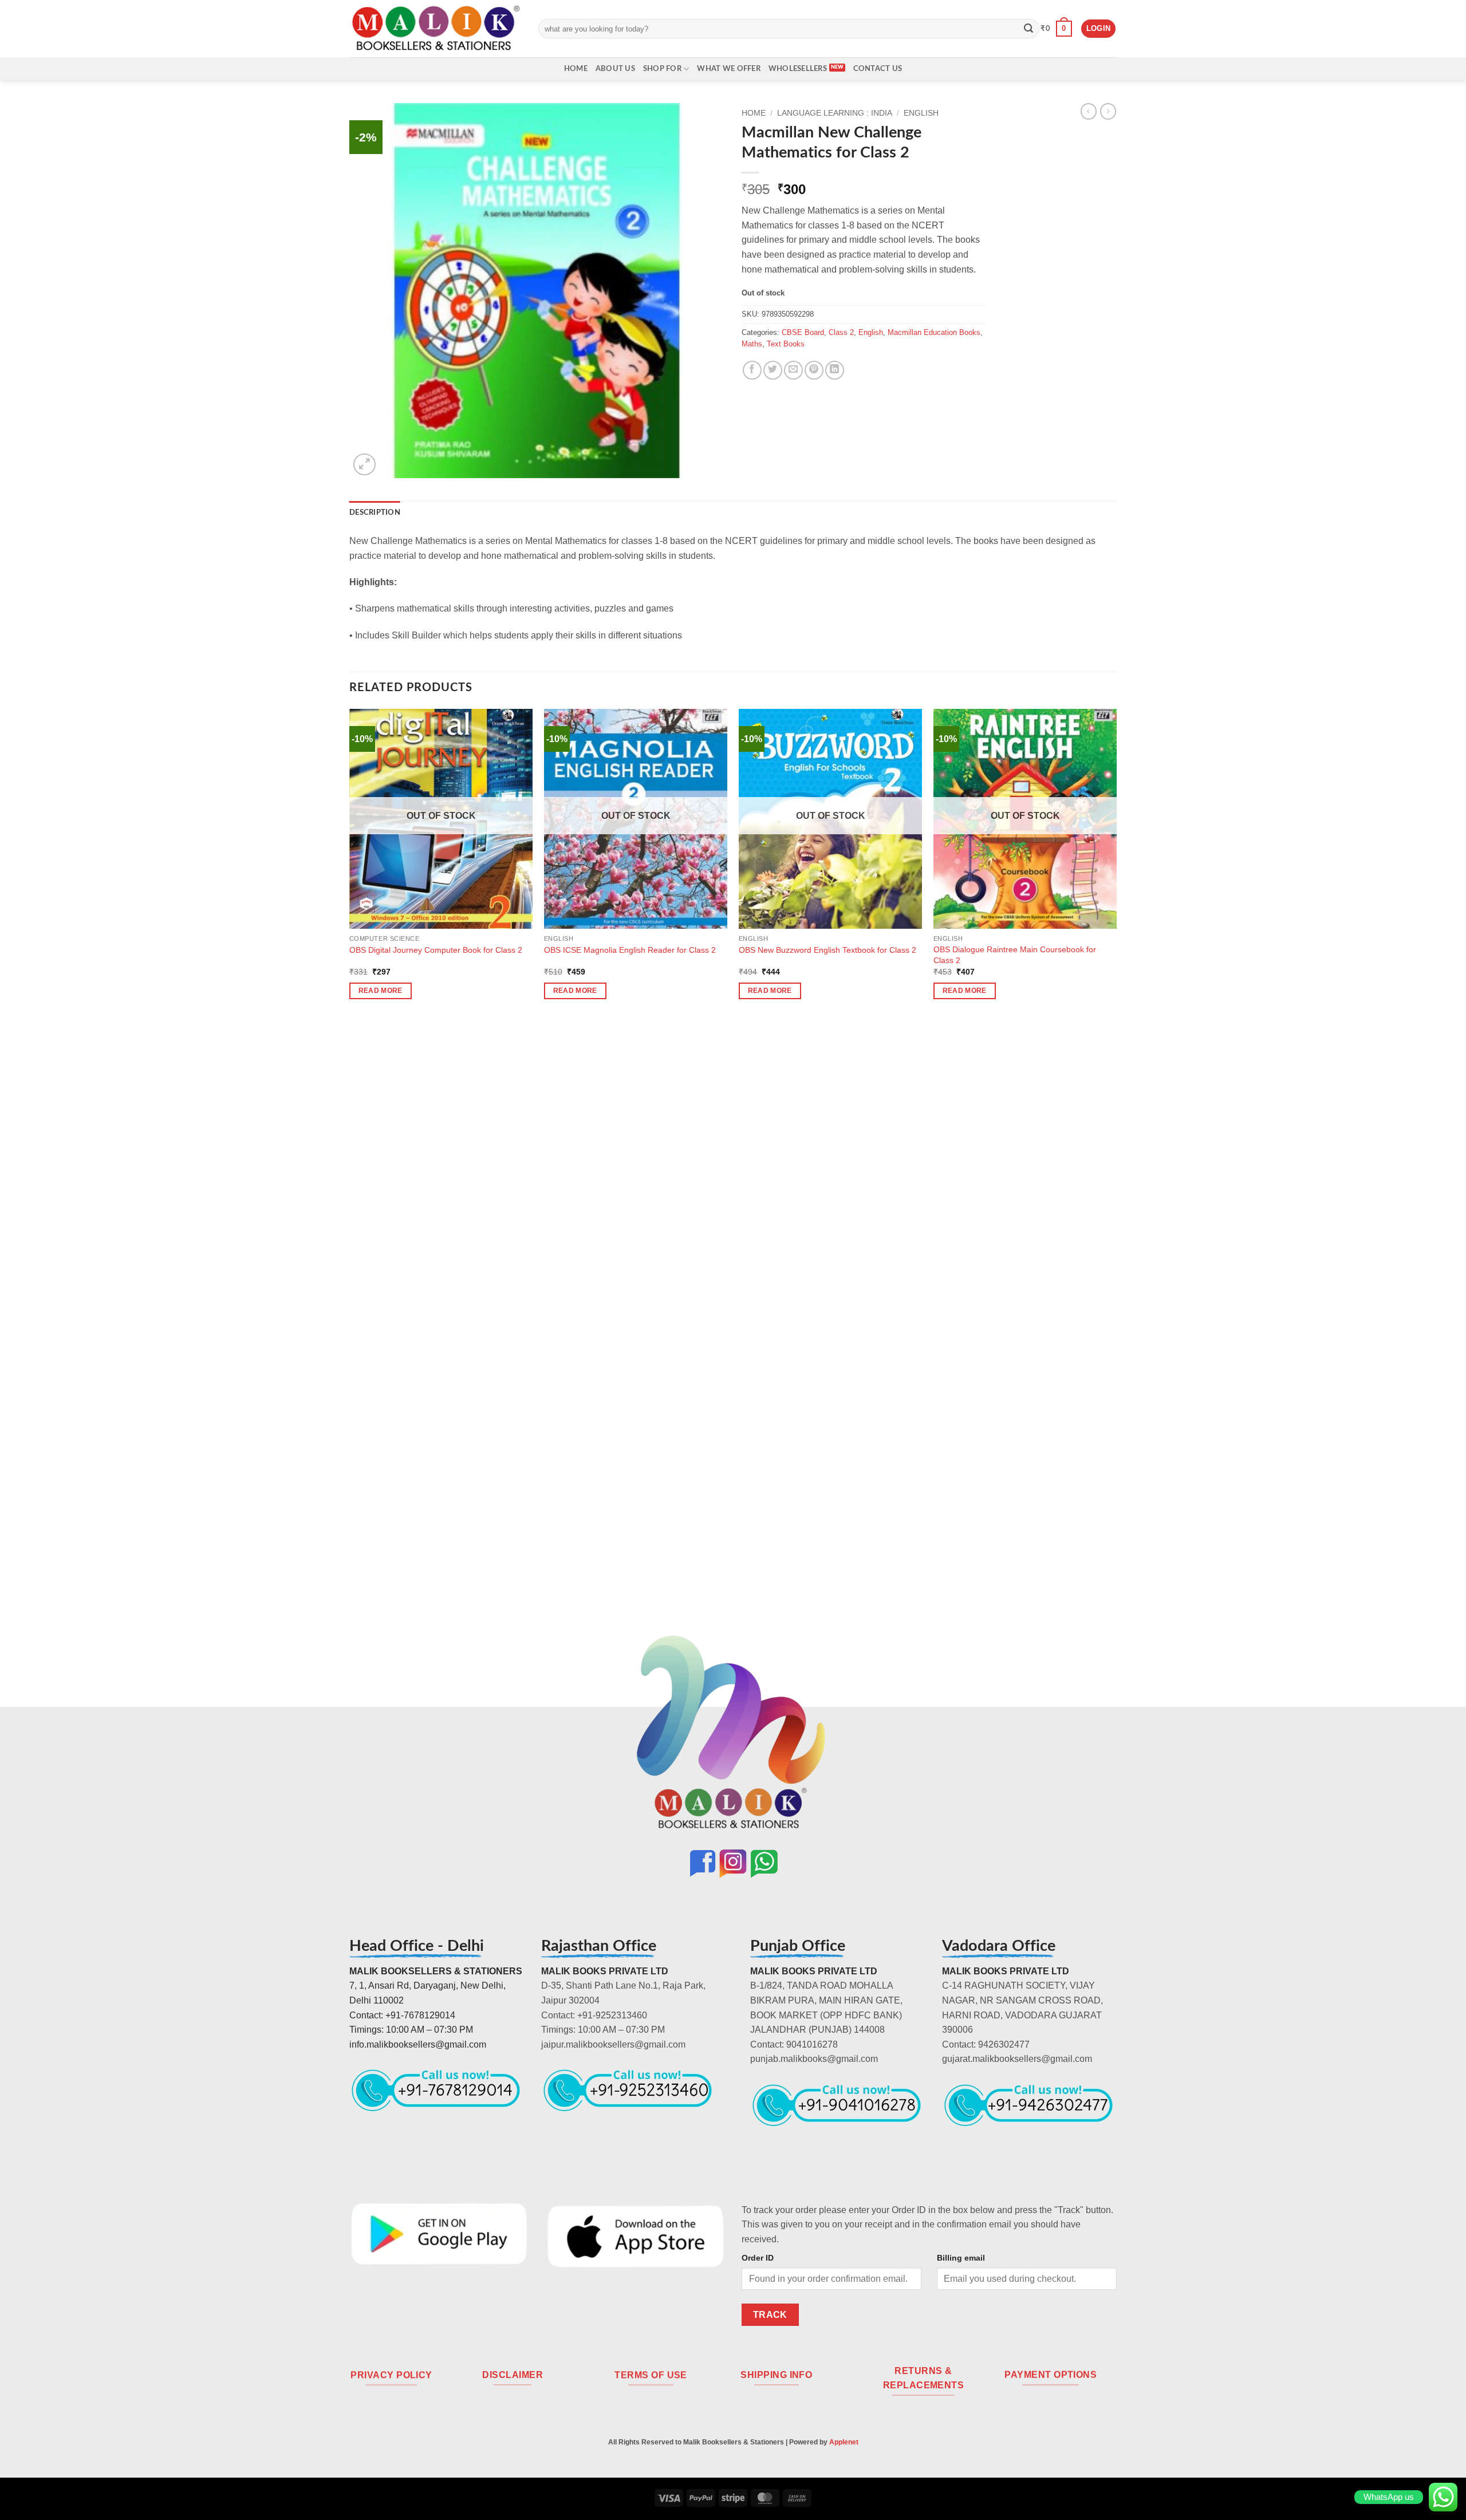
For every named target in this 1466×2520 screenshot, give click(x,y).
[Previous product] (1108, 111)
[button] (1056, 29)
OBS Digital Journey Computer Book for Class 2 (436, 950)
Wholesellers (798, 69)
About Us (615, 69)
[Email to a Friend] (793, 370)
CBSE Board (803, 332)
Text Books (786, 344)
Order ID (758, 2258)
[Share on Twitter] (773, 370)
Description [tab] (375, 512)
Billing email (961, 2258)
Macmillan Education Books (934, 332)
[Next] (1116, 1184)
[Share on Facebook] (752, 370)
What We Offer (728, 69)
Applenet (844, 2442)
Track (770, 2315)
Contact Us (878, 69)
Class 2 (841, 332)
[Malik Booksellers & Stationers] (435, 28)
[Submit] (1028, 29)
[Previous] (350, 1184)
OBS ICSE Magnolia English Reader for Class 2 (630, 950)
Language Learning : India (835, 113)
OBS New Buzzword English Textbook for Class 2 (827, 950)
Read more (381, 991)
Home (576, 69)
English (921, 113)
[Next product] (1089, 111)
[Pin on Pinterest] (814, 370)
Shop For (662, 69)
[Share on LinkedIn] (835, 370)
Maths (752, 344)
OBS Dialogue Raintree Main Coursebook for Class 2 (1015, 955)
